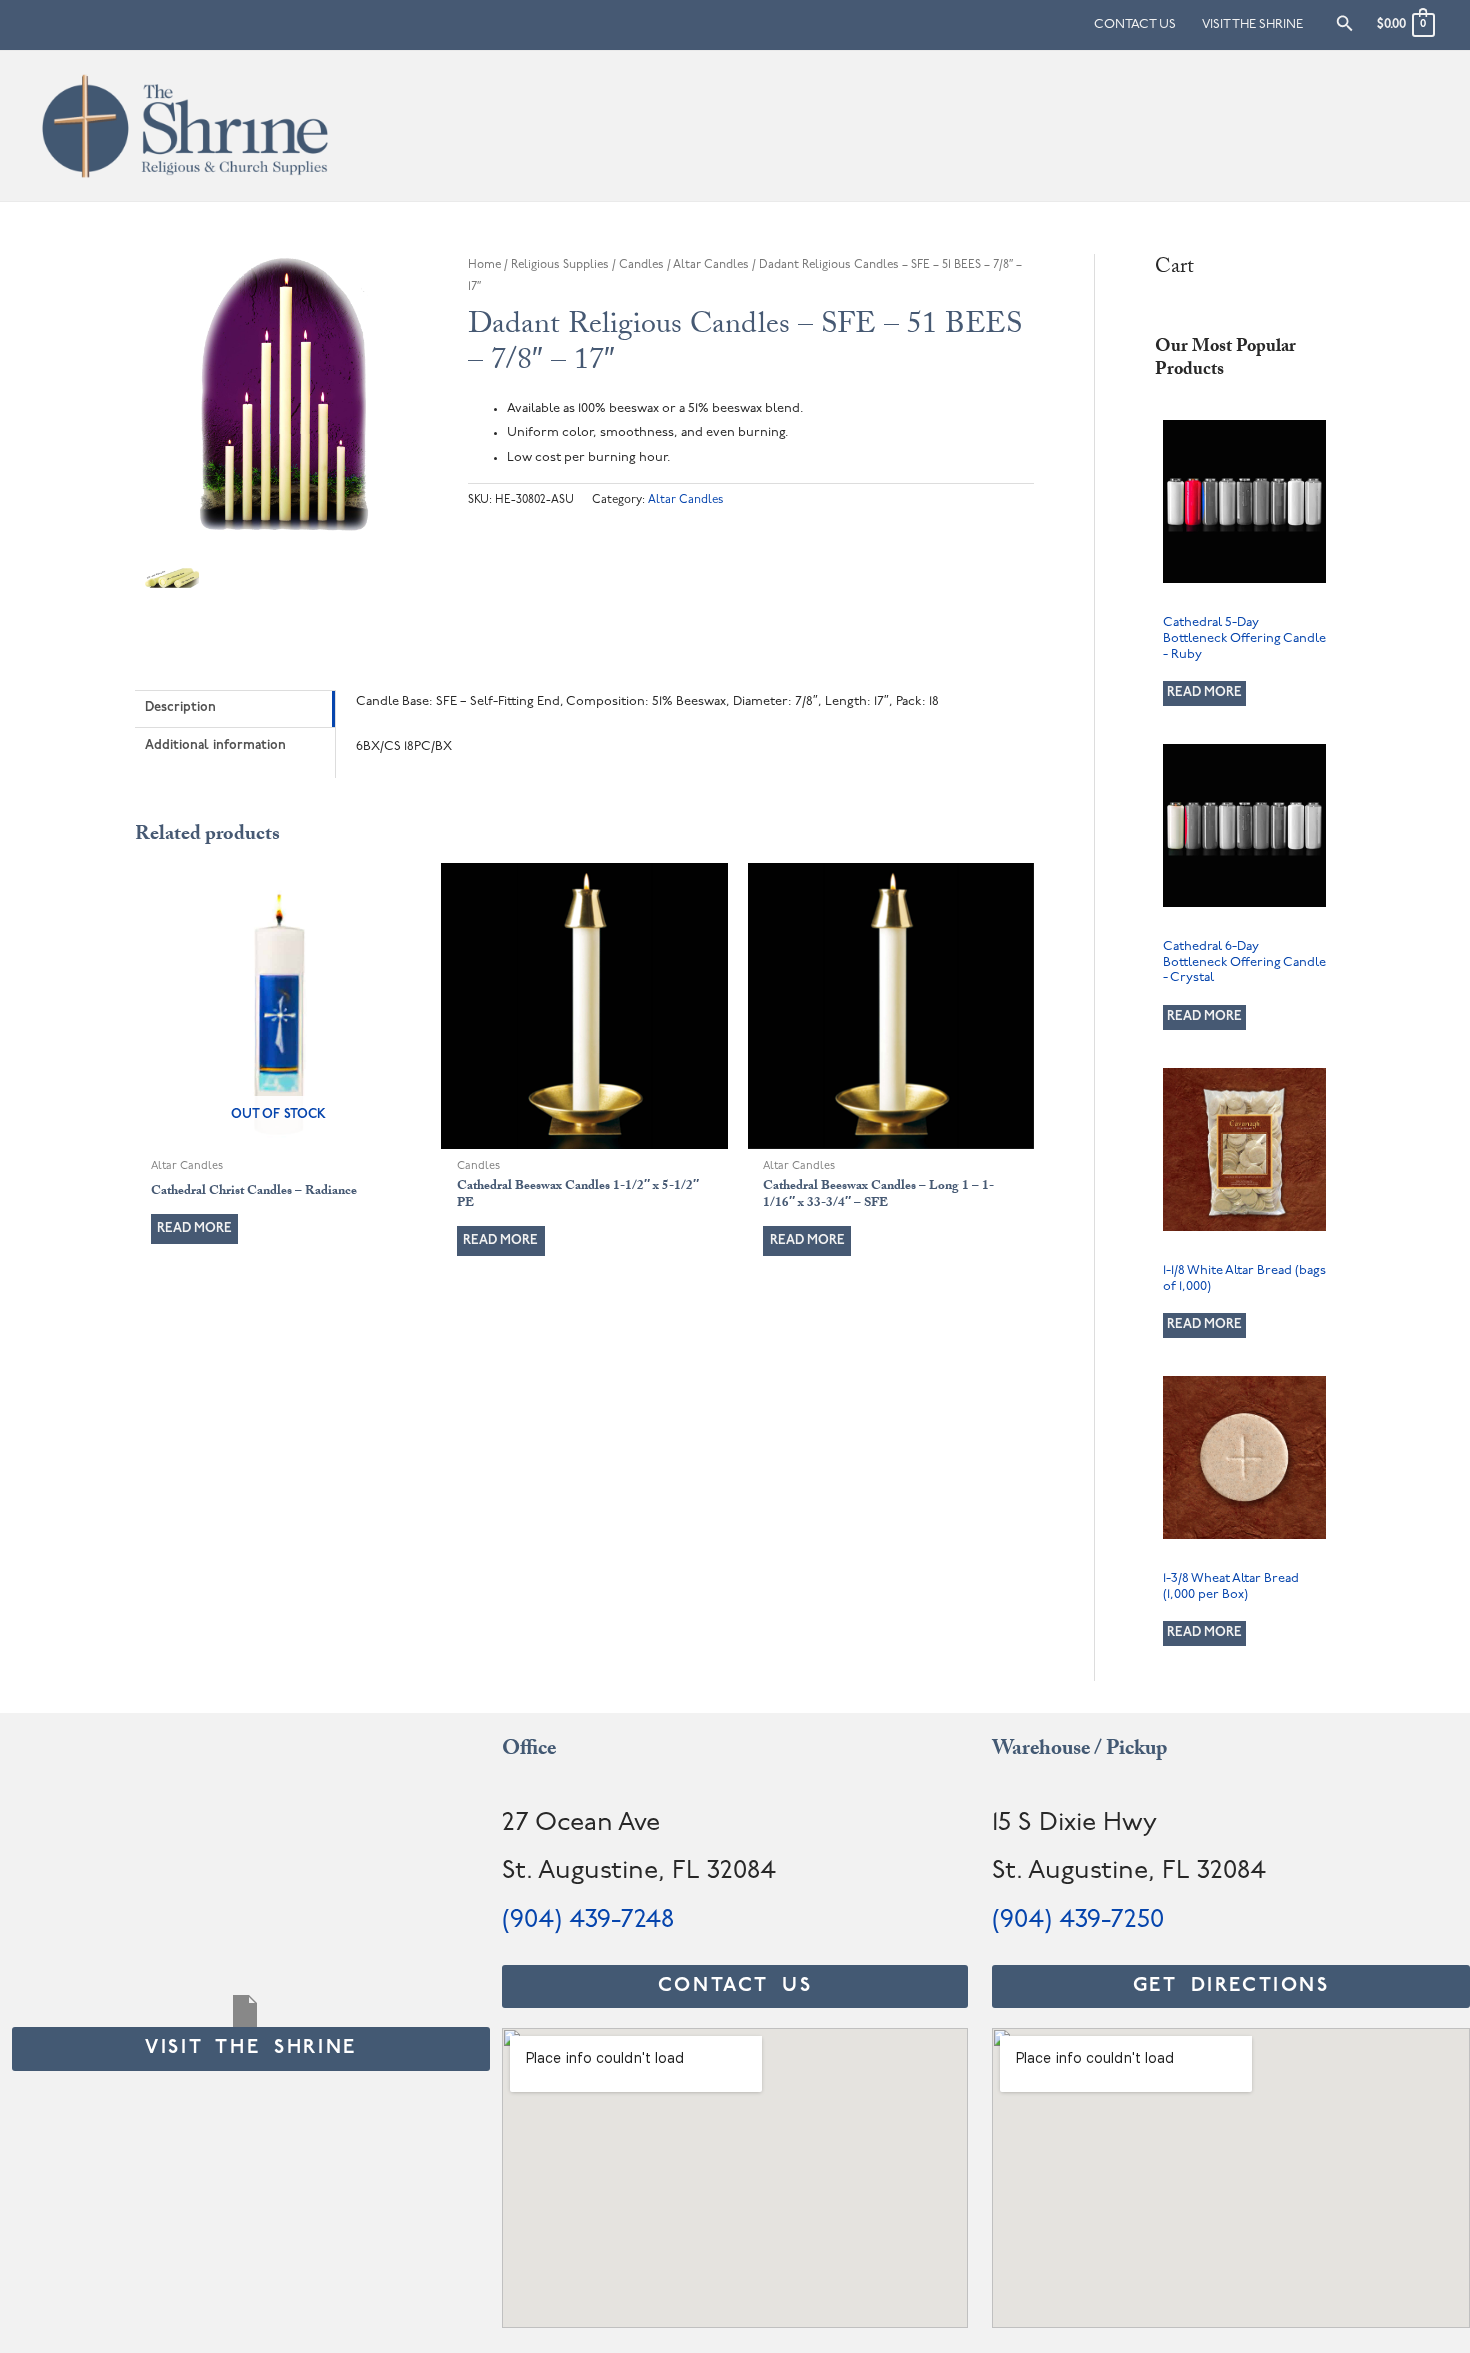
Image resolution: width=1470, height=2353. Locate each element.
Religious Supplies (560, 265)
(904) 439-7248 (588, 1920)
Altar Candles (711, 265)
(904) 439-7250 (1078, 1920)
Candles (641, 265)
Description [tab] (180, 707)
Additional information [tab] (215, 745)
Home (484, 265)
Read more (194, 1228)
